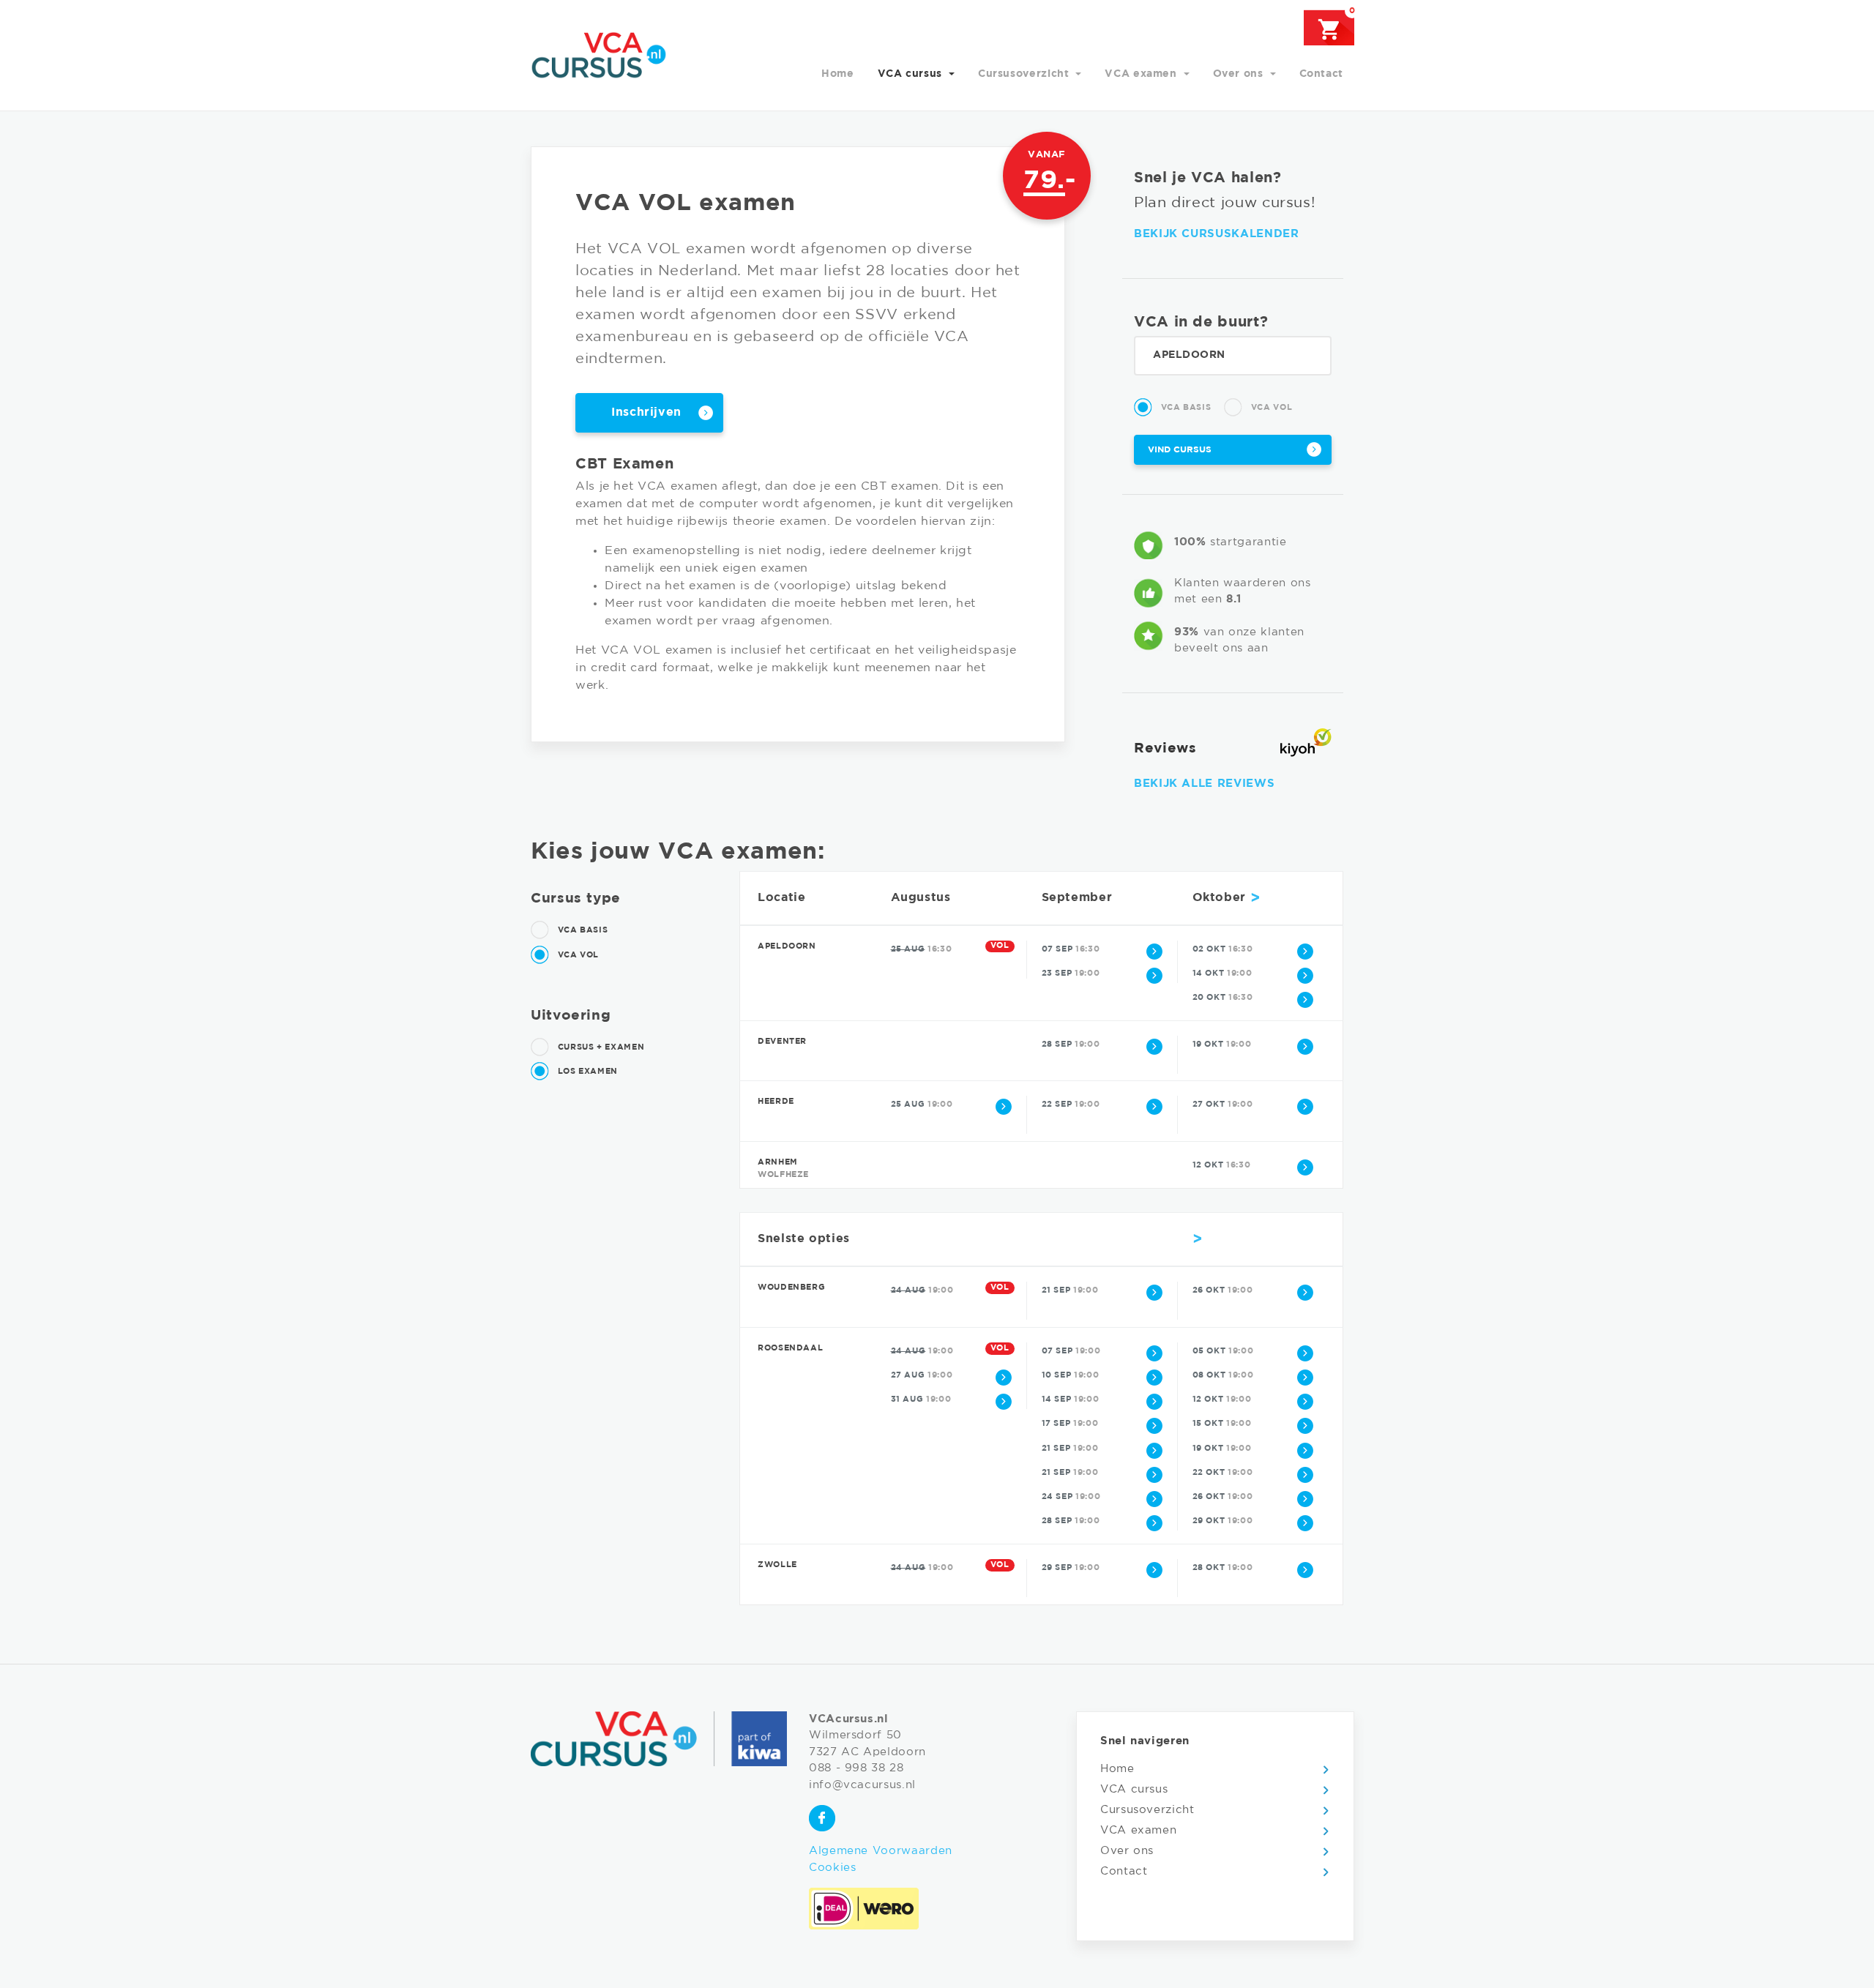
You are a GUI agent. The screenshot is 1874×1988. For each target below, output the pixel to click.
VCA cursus (912, 74)
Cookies (832, 1868)
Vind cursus (1180, 450)
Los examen (586, 1072)
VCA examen (1142, 74)
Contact (1321, 74)
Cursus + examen (600, 1047)
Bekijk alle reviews (1204, 784)
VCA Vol (1270, 408)
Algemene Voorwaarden (881, 1851)
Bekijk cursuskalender (1216, 234)
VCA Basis (1184, 408)
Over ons (1240, 74)
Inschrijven (646, 412)
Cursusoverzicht (1025, 74)
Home (838, 74)
